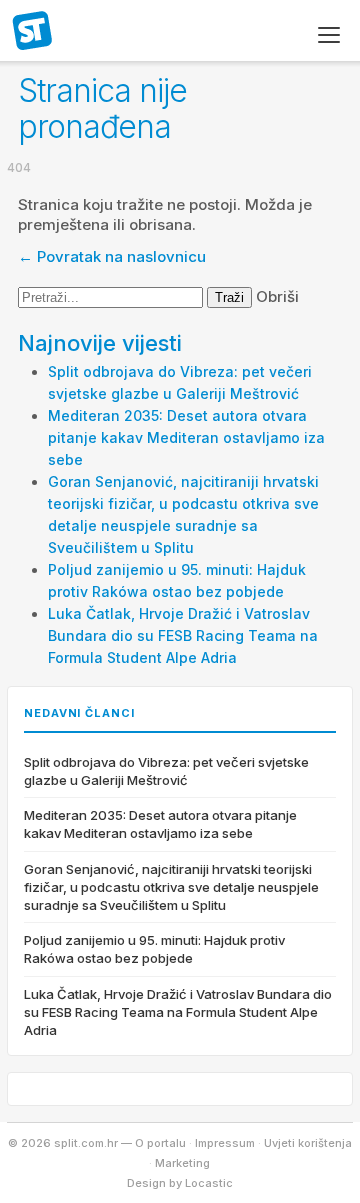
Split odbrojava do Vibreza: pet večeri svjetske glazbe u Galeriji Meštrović (166, 771)
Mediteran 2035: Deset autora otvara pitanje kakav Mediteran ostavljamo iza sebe (186, 437)
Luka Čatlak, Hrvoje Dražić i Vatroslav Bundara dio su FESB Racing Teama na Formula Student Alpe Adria (183, 635)
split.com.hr (33, 32)
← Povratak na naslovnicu (112, 256)
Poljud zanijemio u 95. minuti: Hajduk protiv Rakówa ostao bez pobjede (154, 949)
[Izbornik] (329, 35)
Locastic (209, 1183)
